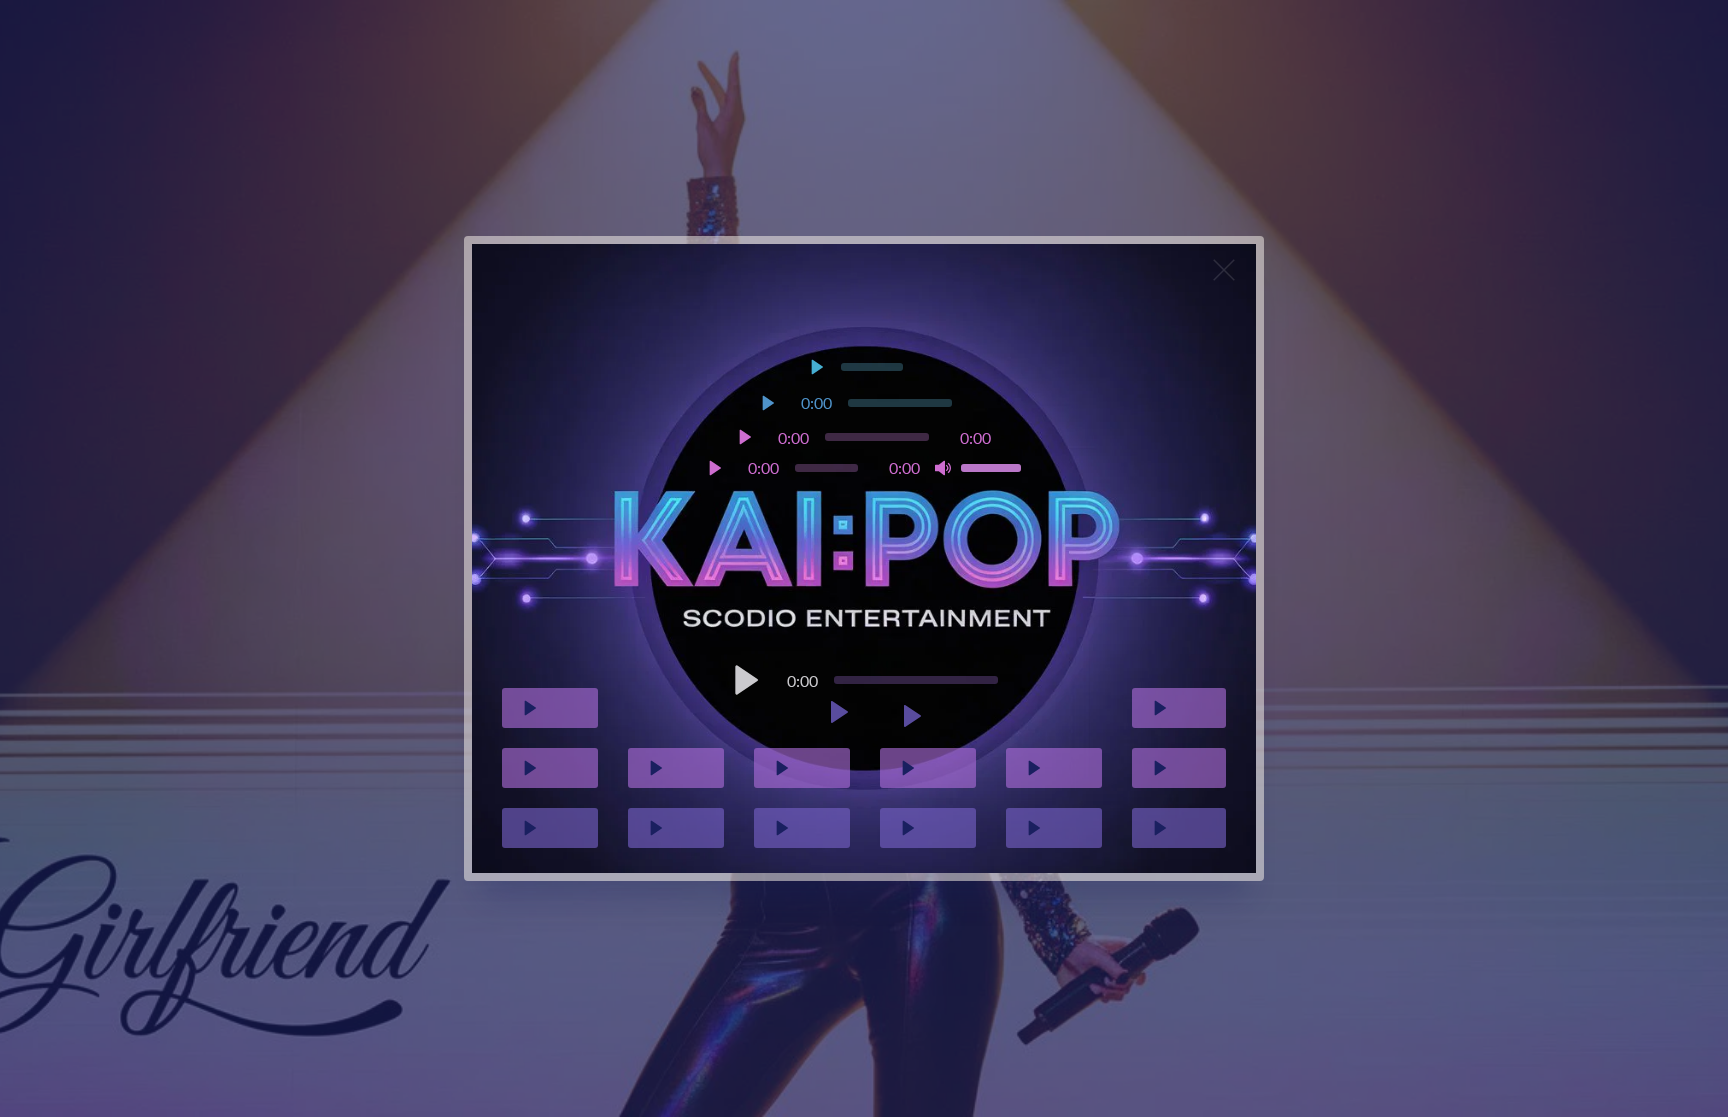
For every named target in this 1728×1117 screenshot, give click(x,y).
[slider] (826, 468)
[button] (363, 447)
